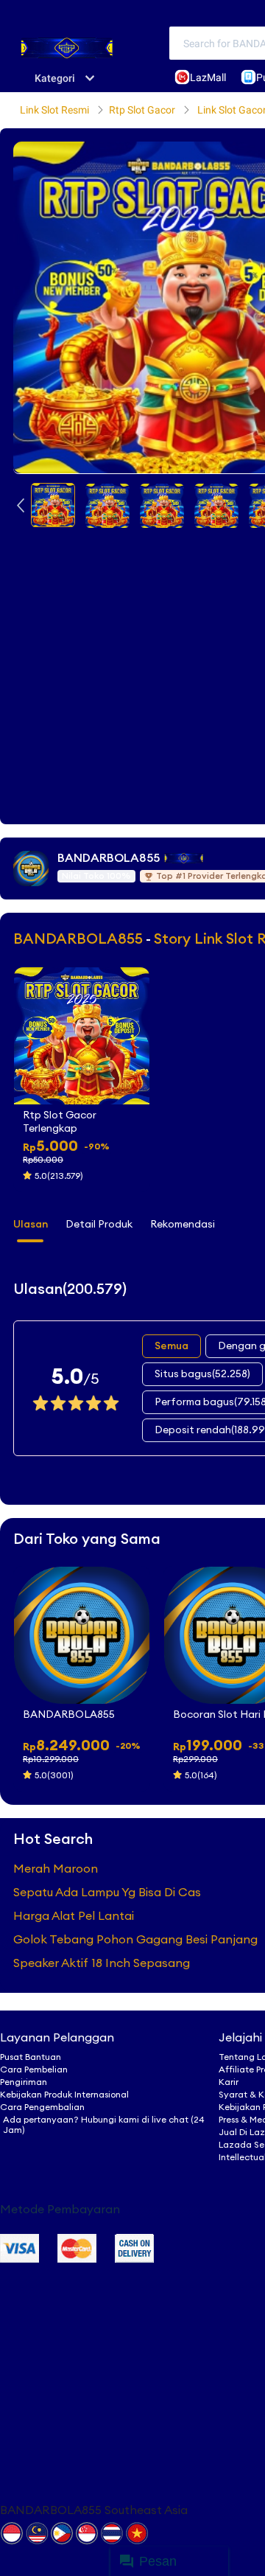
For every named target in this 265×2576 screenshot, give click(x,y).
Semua (172, 1346)
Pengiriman (24, 2082)
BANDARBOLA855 (109, 858)
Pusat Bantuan (31, 2057)
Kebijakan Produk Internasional (64, 2095)
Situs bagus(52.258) (202, 1374)
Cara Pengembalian (42, 2107)
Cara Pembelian (34, 2069)
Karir (229, 2082)
